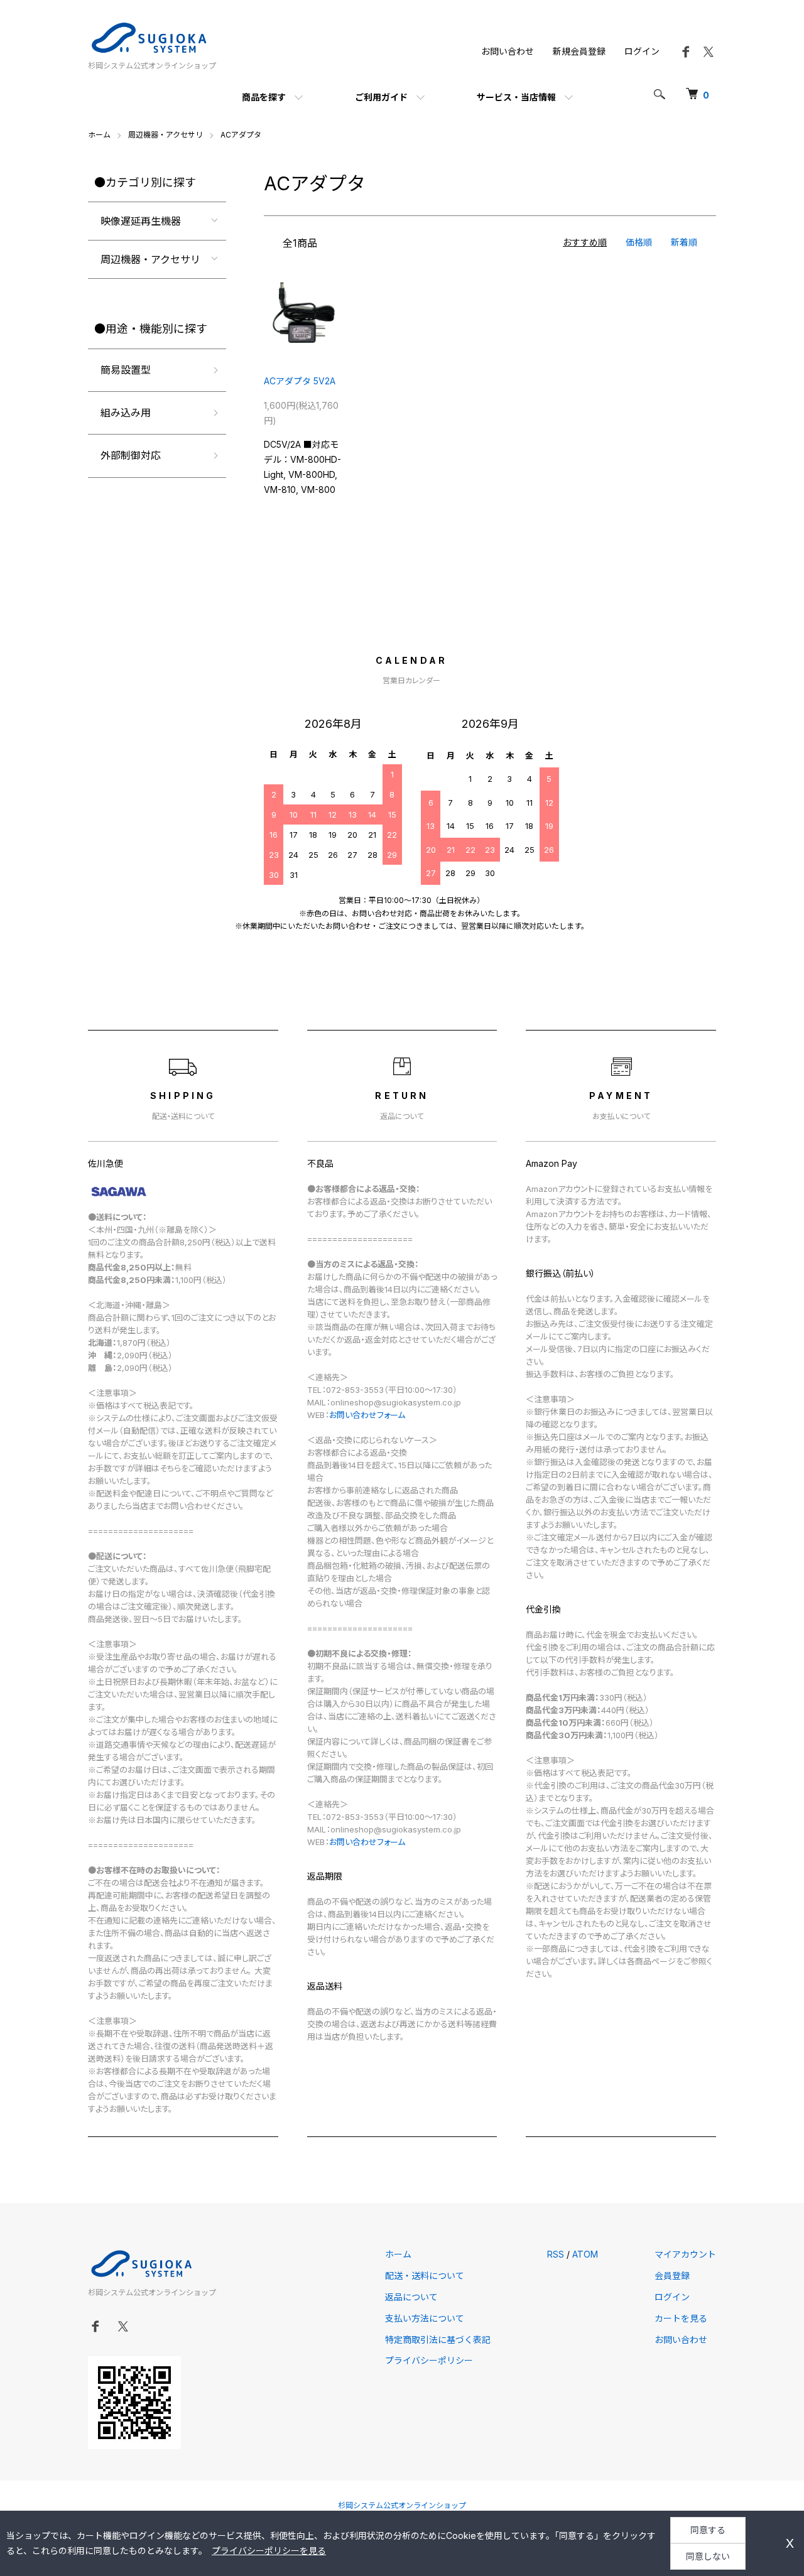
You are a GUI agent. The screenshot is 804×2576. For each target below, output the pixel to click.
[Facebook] (686, 56)
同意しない (708, 2556)
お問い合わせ (508, 51)
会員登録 (672, 2276)
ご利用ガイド (381, 97)
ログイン (642, 51)
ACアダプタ (241, 135)
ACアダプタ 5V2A (300, 381)
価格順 (639, 242)
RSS (556, 2254)
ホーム (99, 135)
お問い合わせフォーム (367, 1415)
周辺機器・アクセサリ (166, 135)
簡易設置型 (126, 370)
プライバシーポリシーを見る (269, 2551)
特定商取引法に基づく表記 (438, 2340)
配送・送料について (425, 2276)
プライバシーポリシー (429, 2360)
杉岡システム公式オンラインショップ (402, 2505)
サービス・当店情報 (516, 97)
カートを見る (681, 2318)
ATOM (585, 2254)
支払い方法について (425, 2318)
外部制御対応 (131, 455)
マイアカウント (685, 2254)
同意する (708, 2530)
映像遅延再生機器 (141, 221)
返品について (411, 2297)
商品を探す (264, 97)
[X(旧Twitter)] (709, 56)
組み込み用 (126, 413)
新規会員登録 (579, 51)
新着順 (684, 242)
